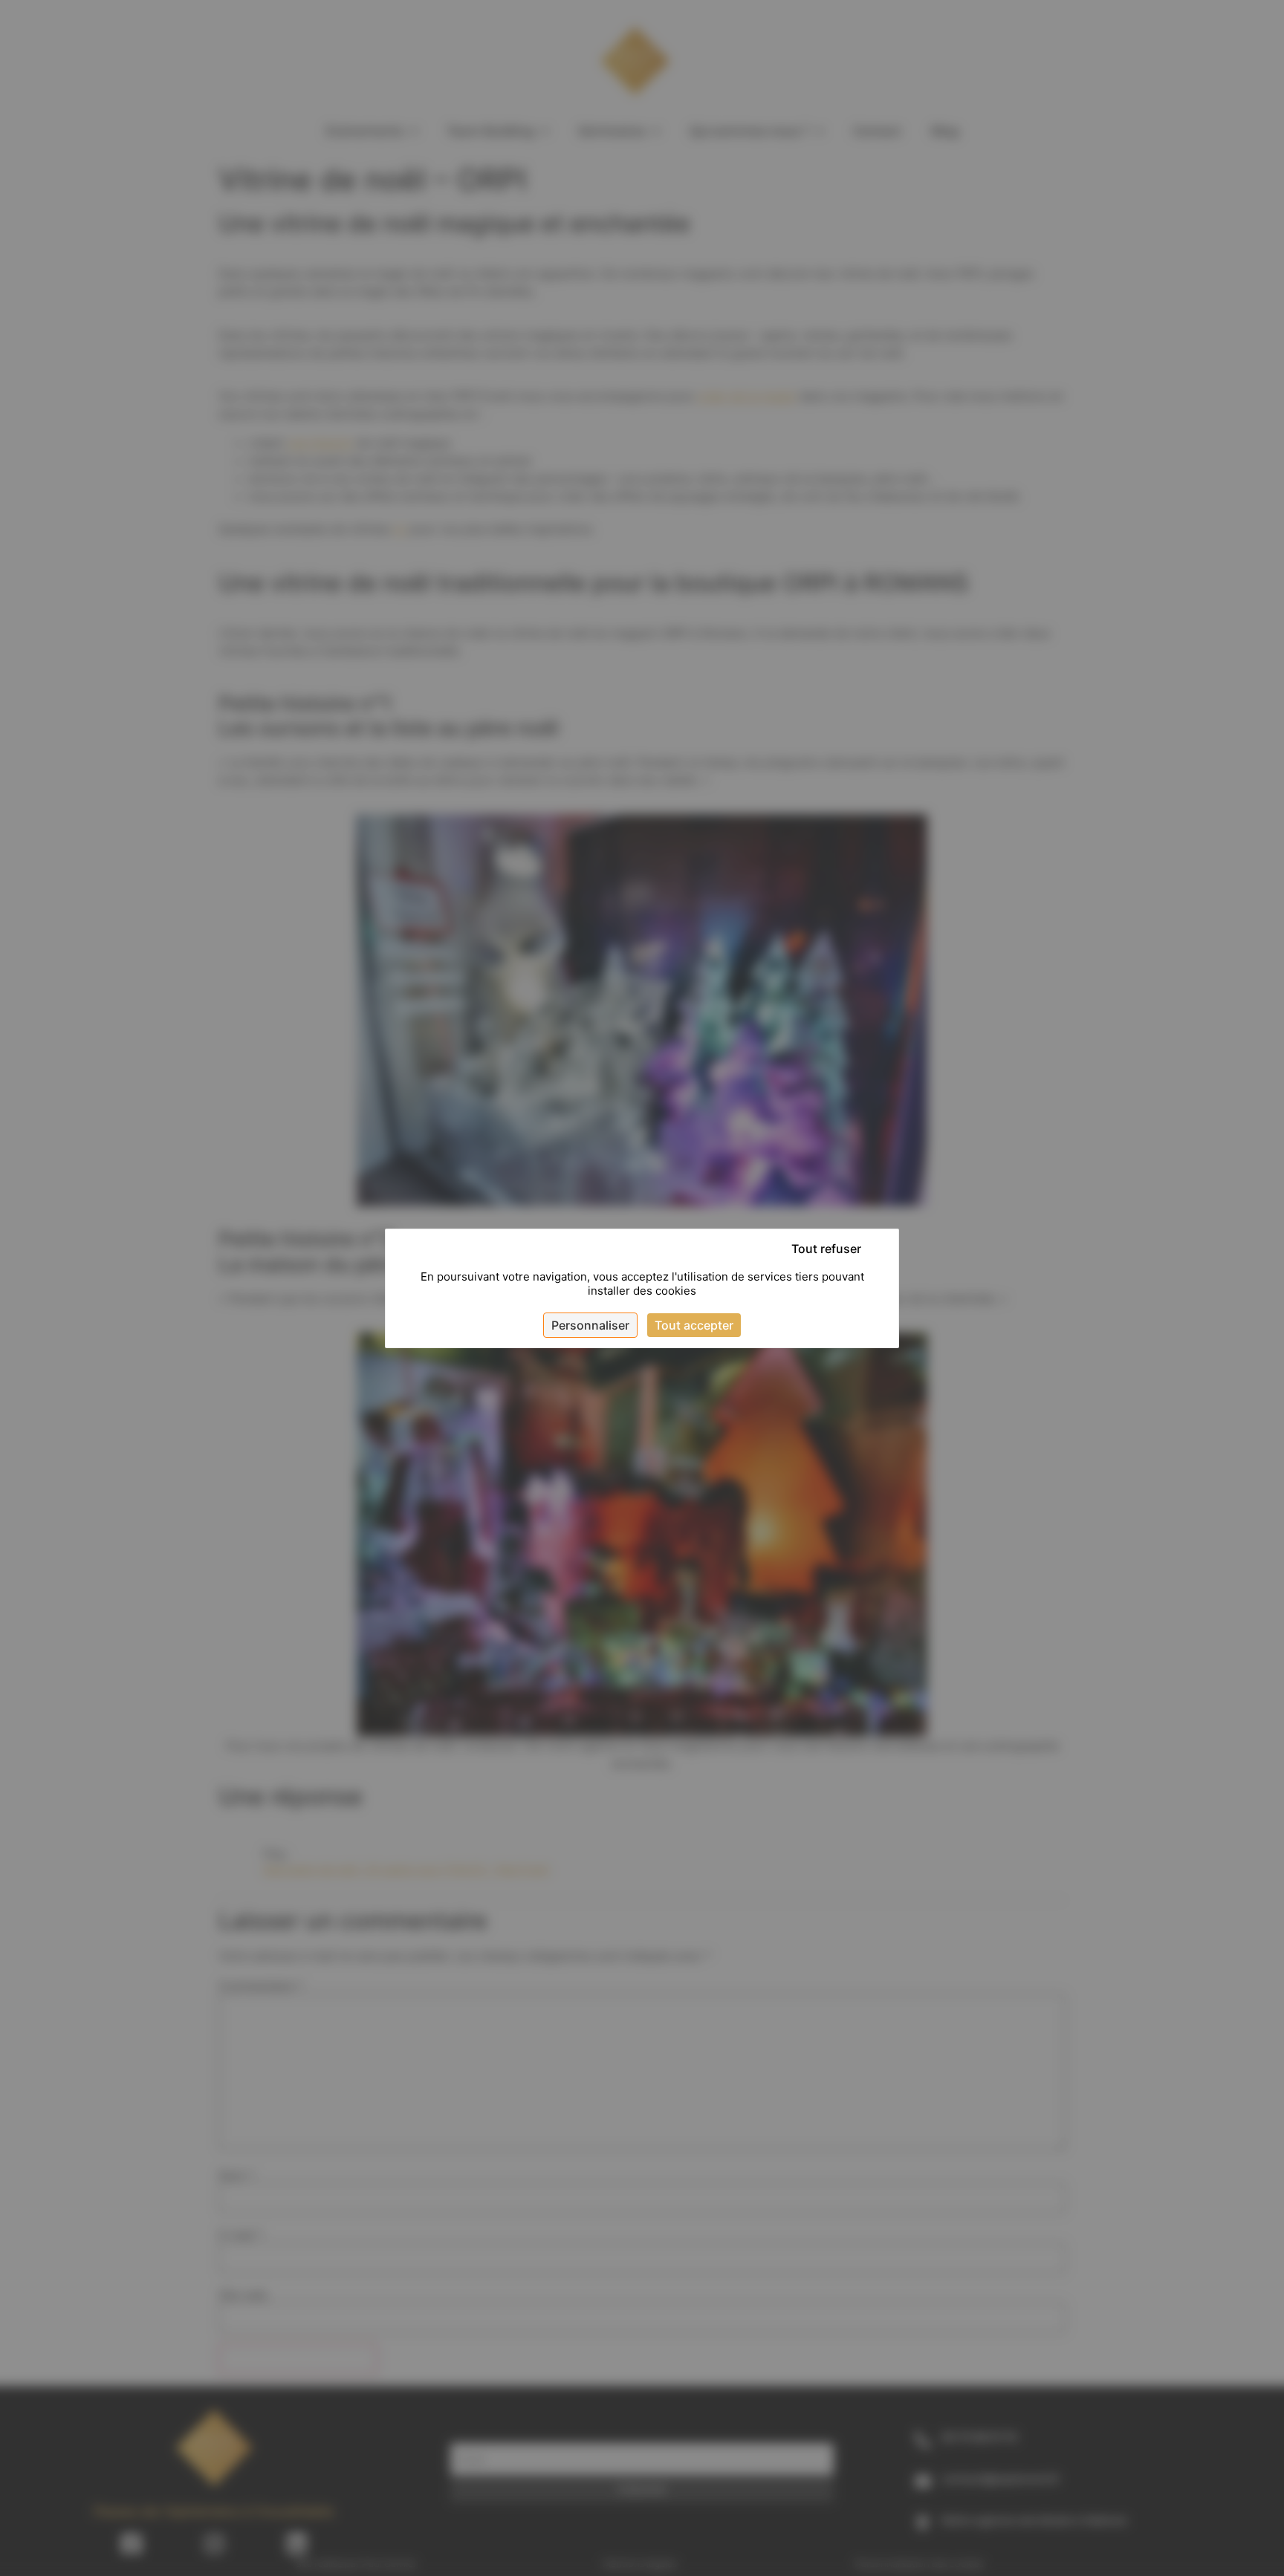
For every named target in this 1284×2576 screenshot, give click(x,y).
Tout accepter (694, 1325)
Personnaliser (590, 1325)
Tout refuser (826, 1249)
